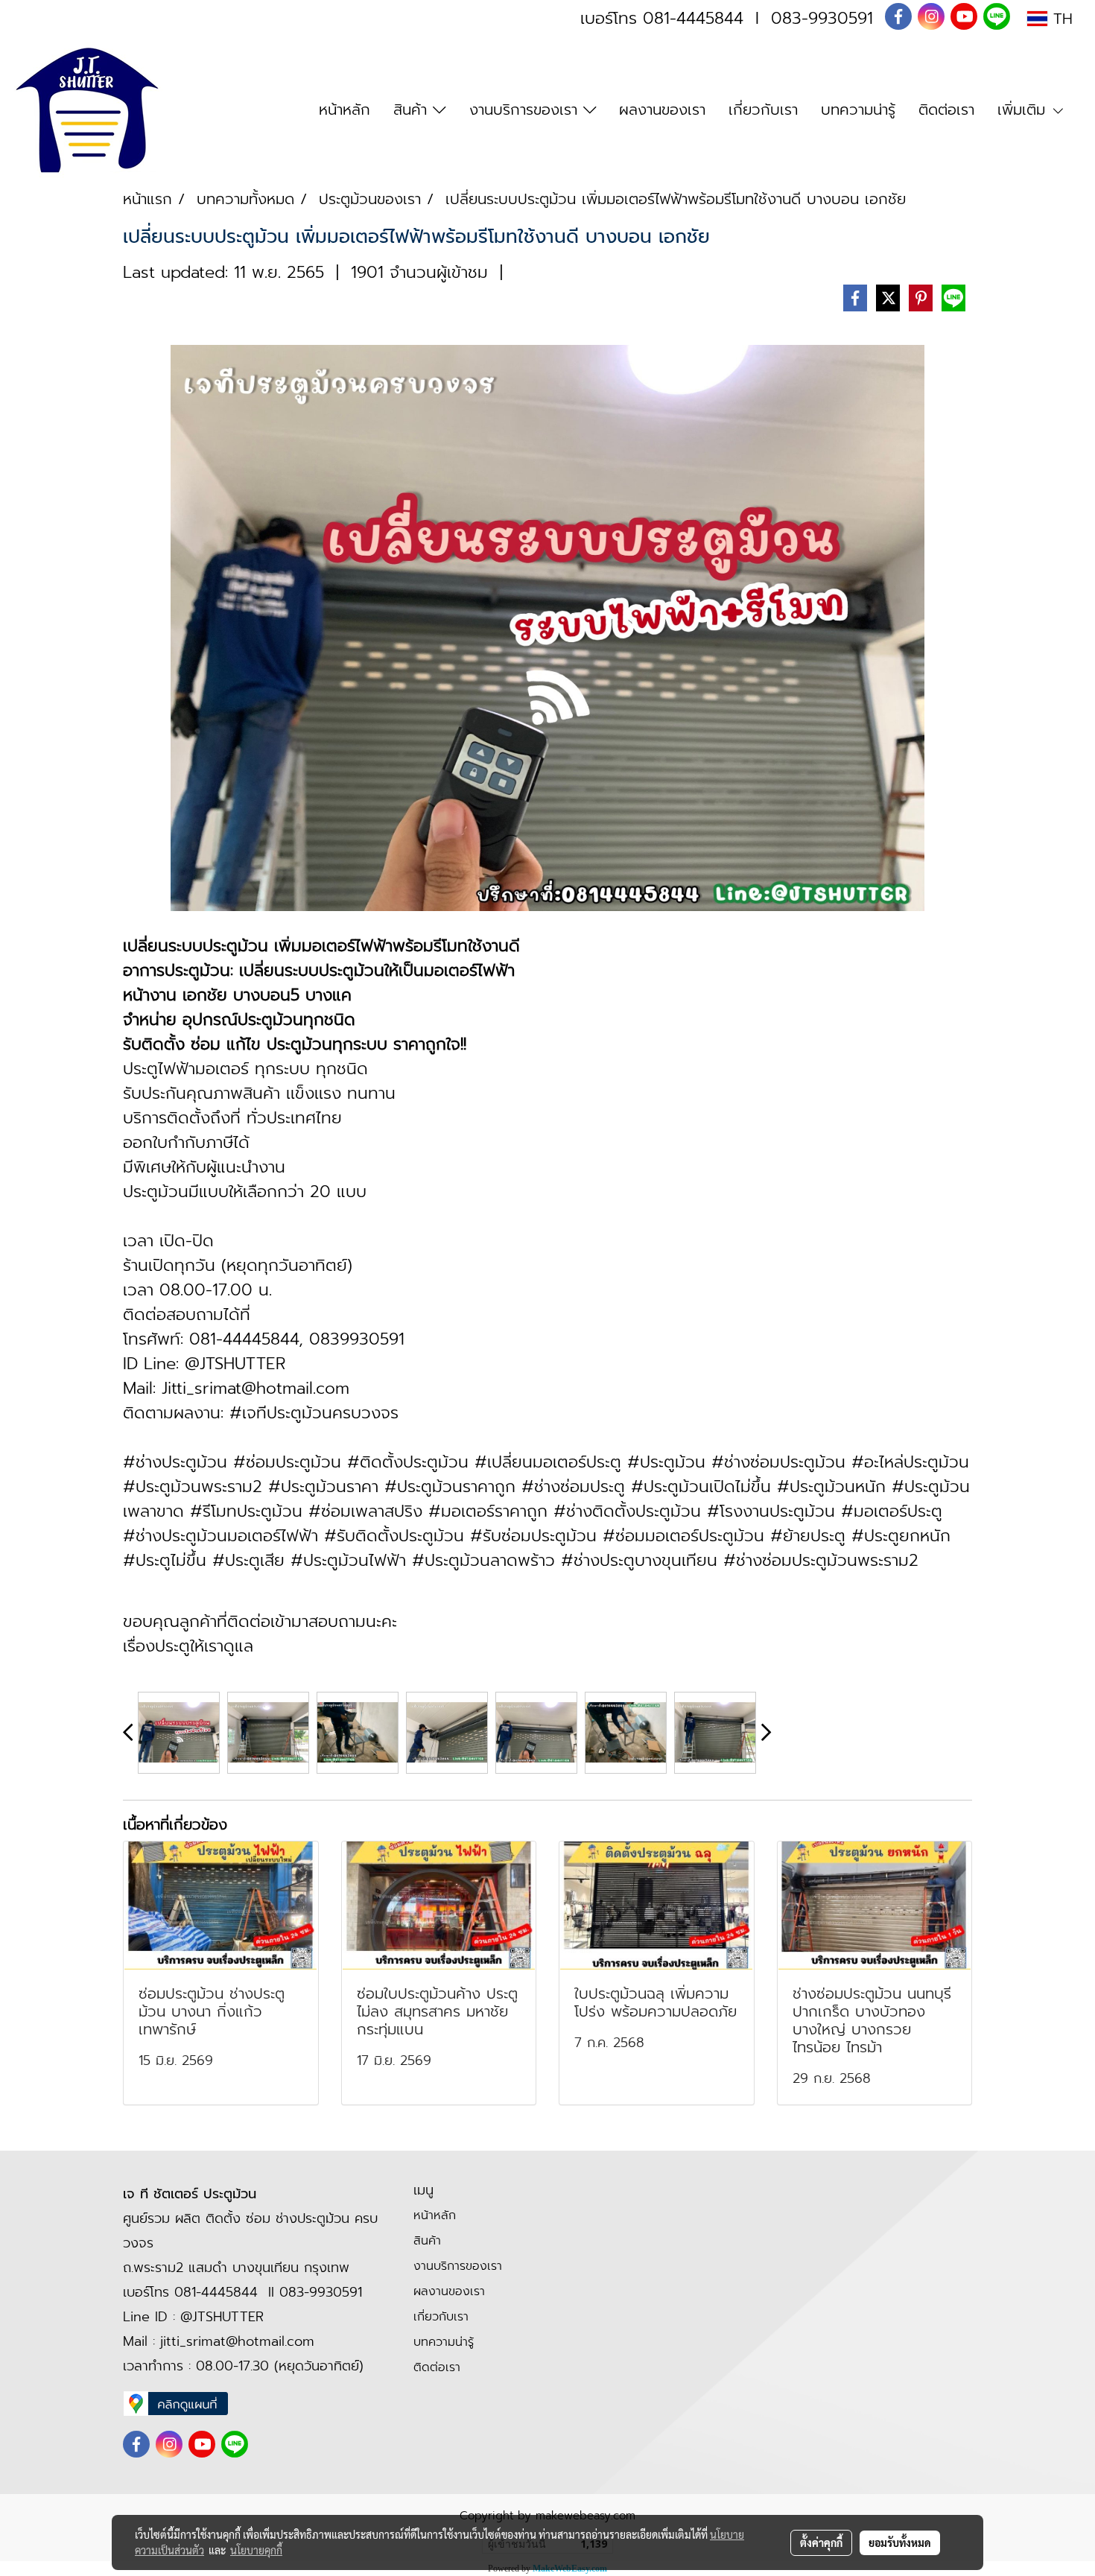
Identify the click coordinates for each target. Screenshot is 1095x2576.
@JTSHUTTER (222, 2317)
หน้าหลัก (345, 110)
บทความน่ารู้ (858, 110)
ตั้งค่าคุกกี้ (821, 2542)
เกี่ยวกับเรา (763, 110)
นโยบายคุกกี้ (256, 2550)
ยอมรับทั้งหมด (900, 2542)
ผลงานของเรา (662, 110)
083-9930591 (822, 18)
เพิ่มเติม (1024, 110)
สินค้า (413, 110)
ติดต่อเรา (946, 110)
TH (1060, 19)
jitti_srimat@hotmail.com (237, 2341)
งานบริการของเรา (526, 110)
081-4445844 (693, 18)
